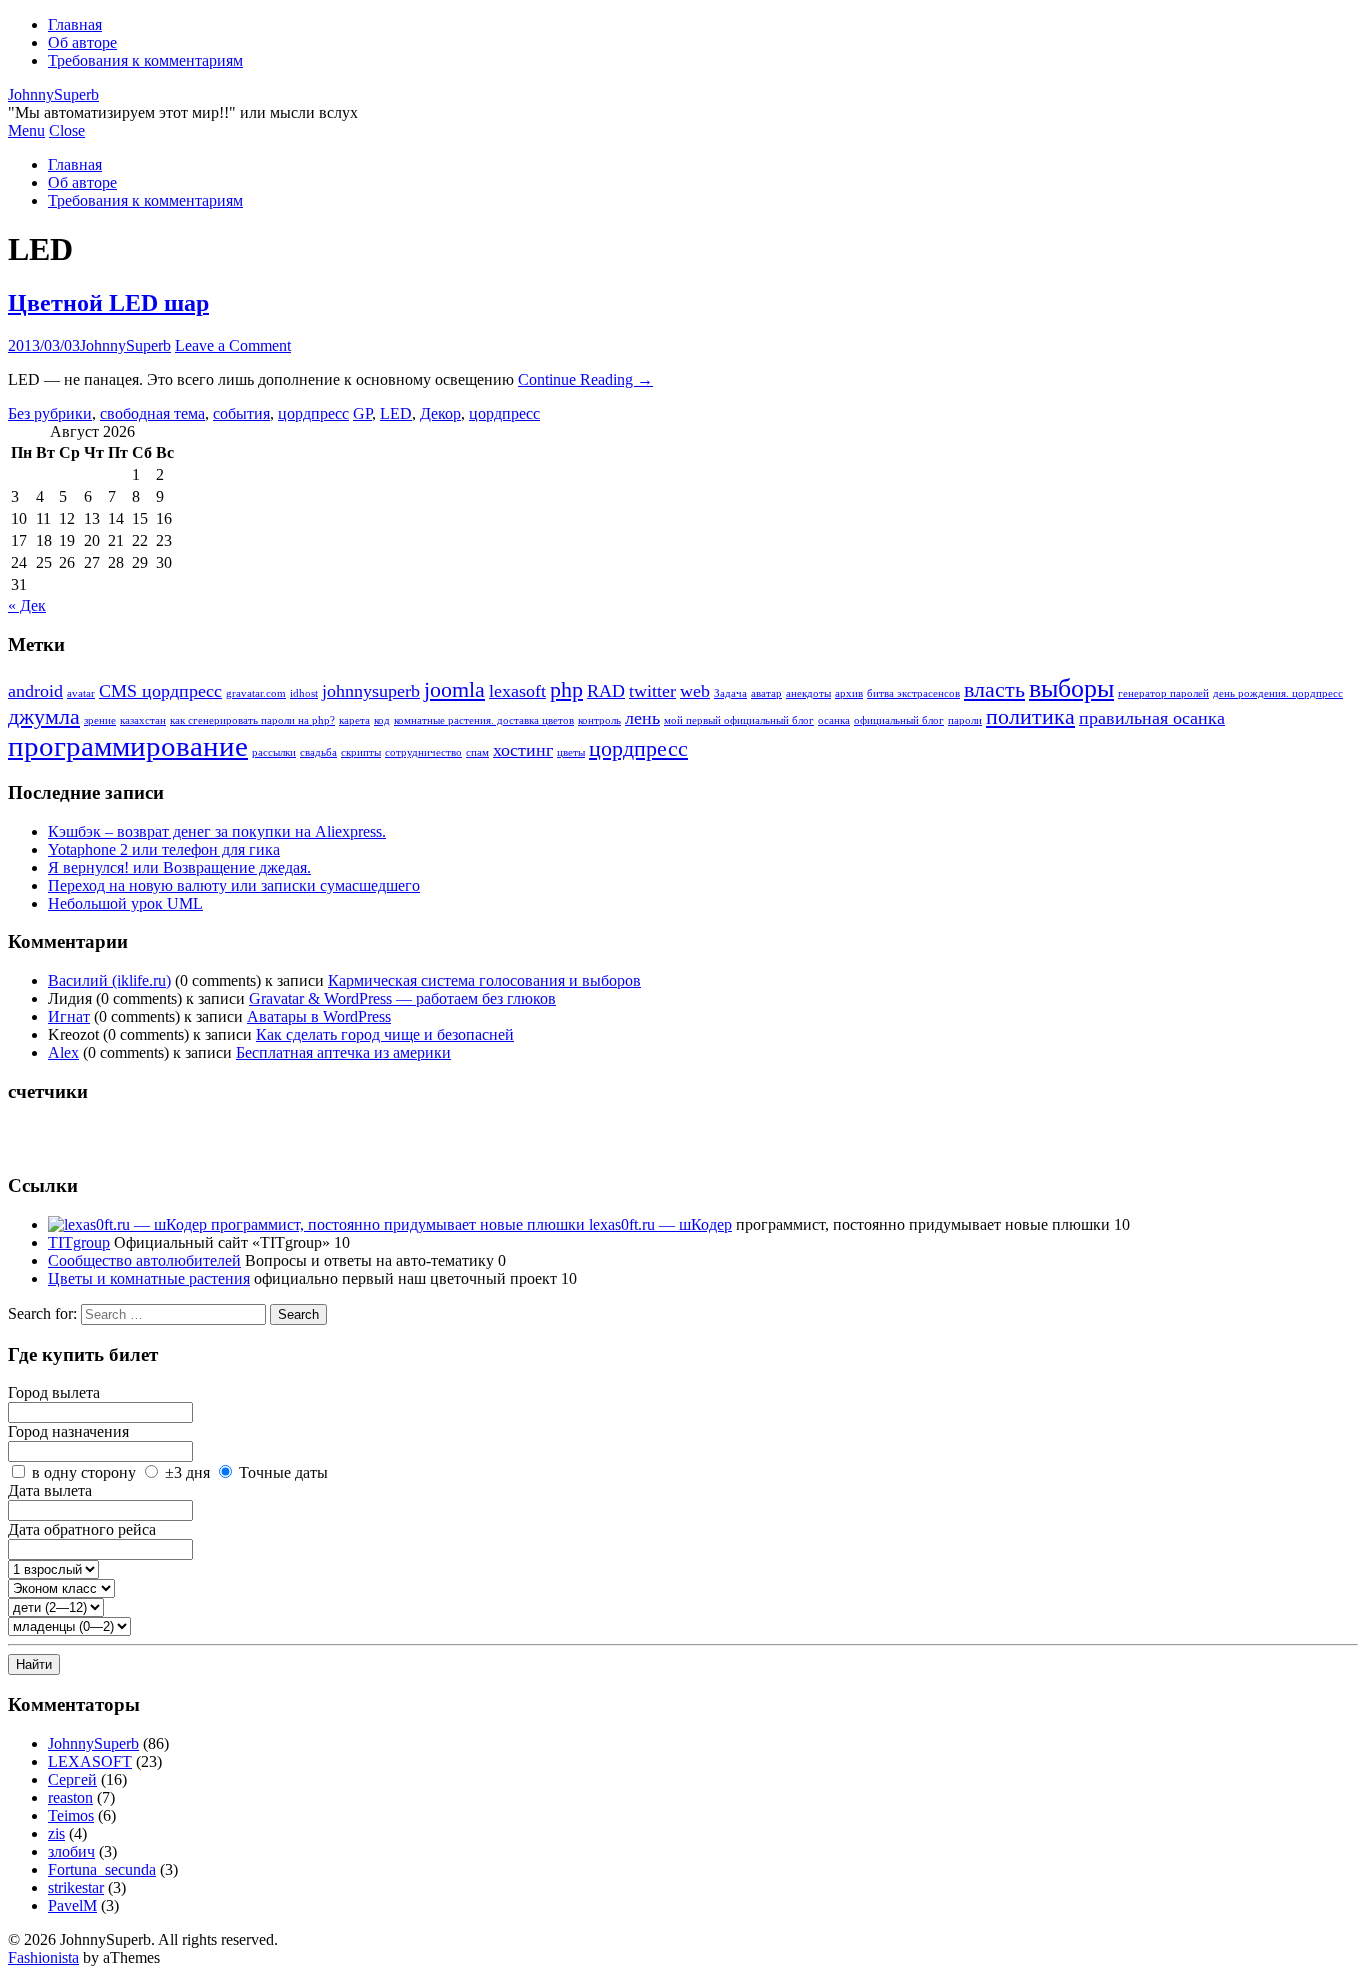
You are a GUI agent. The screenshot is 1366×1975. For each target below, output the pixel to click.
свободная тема (152, 413)
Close (67, 130)
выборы (1071, 688)
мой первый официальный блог (739, 720)
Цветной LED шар (108, 303)
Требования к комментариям (145, 60)
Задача (730, 693)
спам (477, 752)
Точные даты (283, 1472)
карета (354, 720)
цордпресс (313, 413)
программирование (128, 746)
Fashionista (43, 1957)
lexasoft (517, 691)
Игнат (69, 1016)
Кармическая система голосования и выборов (484, 980)
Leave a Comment (233, 345)
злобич (71, 1851)
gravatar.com (256, 693)
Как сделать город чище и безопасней (385, 1034)
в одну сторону (84, 1472)
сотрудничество (423, 752)
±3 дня (187, 1472)
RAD (606, 691)
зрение (100, 720)
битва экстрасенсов (913, 693)
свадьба (318, 752)
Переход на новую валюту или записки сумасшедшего (234, 885)
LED (396, 413)
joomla (454, 689)
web (695, 691)
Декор (440, 413)
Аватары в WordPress (319, 1016)
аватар (766, 693)
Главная (75, 24)
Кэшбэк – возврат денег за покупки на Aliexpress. (217, 831)
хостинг (523, 750)
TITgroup (79, 1242)
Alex (63, 1052)
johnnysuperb (371, 691)
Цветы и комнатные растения (149, 1278)
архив (849, 693)
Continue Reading (585, 379)
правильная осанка (1152, 718)
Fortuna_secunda (102, 1869)
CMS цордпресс (160, 691)
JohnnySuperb (53, 94)
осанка (834, 720)
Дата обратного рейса (82, 1529)
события (241, 413)
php (566, 689)
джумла (44, 716)
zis (56, 1833)
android (35, 691)
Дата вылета (50, 1490)
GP (362, 413)
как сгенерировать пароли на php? (252, 720)
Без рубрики (50, 413)
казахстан (143, 720)
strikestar (76, 1887)
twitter (652, 691)
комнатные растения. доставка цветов (484, 720)
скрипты (361, 752)
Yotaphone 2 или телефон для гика (164, 849)
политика (1030, 716)
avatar (81, 693)
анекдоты (808, 693)
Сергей (72, 1779)
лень (642, 718)
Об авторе (82, 42)
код (382, 720)
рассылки (274, 752)
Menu (26, 130)
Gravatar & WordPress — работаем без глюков (402, 998)
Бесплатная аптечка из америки (343, 1052)
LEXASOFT (90, 1761)
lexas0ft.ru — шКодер (658, 1224)
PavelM (72, 1905)
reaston (70, 1797)
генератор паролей (1163, 693)
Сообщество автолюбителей (144, 1260)
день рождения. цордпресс (1278, 693)
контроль (599, 720)
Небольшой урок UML (125, 903)
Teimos (71, 1815)
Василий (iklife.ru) (109, 980)
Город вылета (54, 1392)
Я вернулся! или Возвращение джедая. (179, 867)
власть (994, 689)
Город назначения (68, 1431)
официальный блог (899, 720)
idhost (304, 693)
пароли (965, 720)
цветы (571, 752)
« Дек (27, 605)
